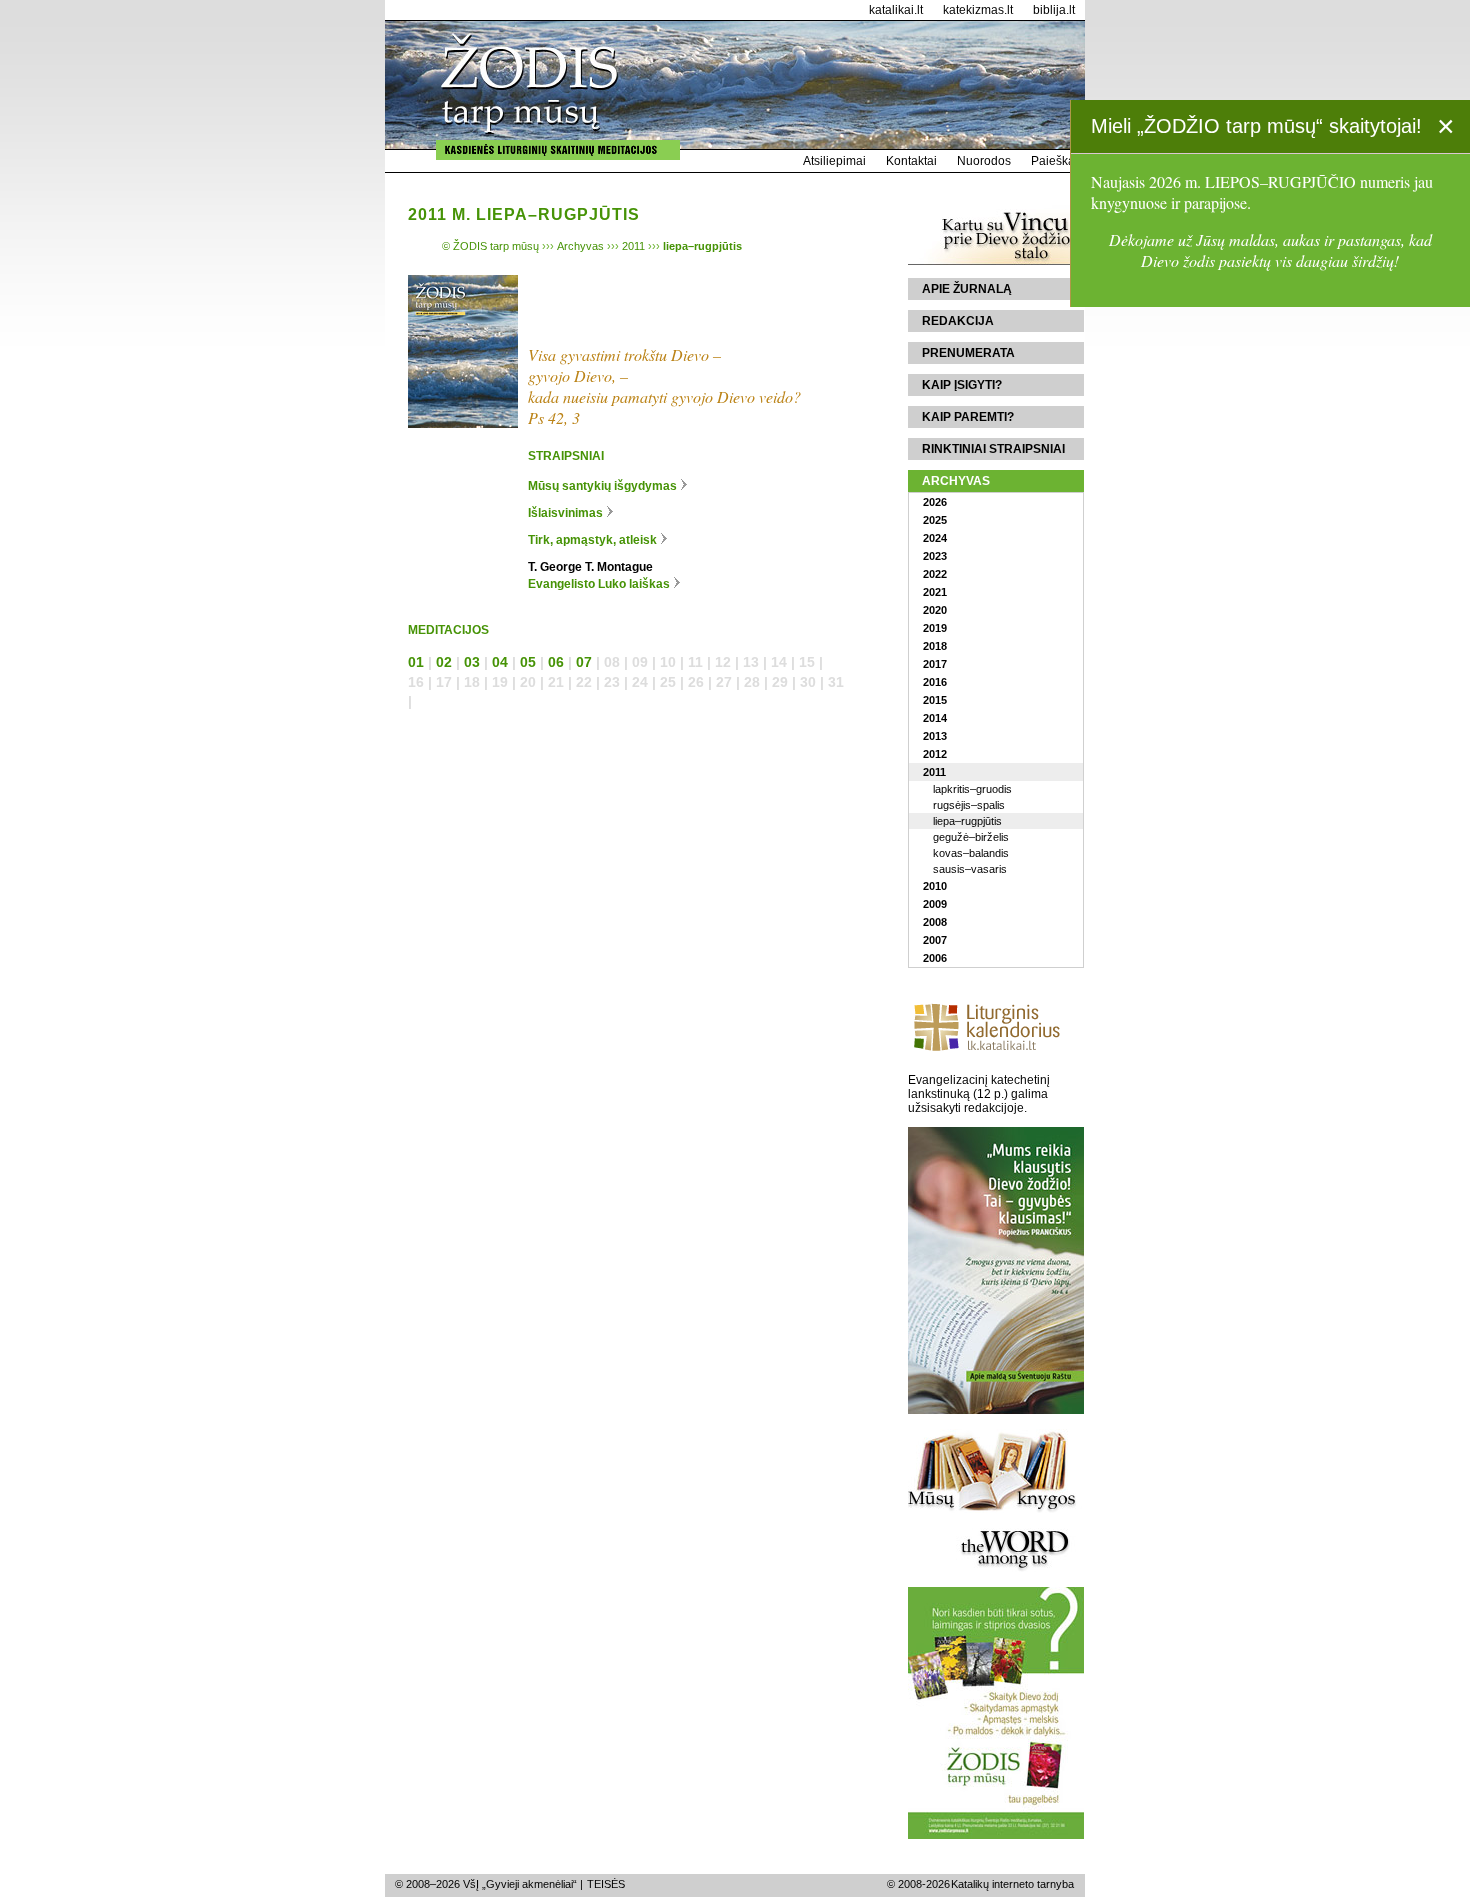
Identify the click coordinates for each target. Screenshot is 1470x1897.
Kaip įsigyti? (962, 385)
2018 (935, 646)
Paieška (1053, 161)
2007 (935, 940)
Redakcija (958, 321)
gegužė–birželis (971, 837)
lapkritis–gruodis (972, 789)
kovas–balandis (971, 853)
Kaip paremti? (968, 417)
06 (556, 662)
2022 (935, 574)
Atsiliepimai (834, 161)
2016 (935, 682)
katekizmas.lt (978, 10)
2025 (935, 520)
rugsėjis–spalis (969, 805)
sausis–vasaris (970, 869)
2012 (935, 754)
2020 (935, 610)
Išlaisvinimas (565, 513)
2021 (935, 592)
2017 (935, 664)
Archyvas (956, 481)
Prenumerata (968, 353)
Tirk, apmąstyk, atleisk (592, 540)
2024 (935, 538)
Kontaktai (911, 161)
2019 (935, 628)
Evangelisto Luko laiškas (599, 584)
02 (444, 662)
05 (528, 662)
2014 (935, 718)
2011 (934, 772)
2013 (935, 736)
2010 (935, 886)
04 (500, 662)
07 (584, 662)
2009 (935, 904)
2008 (935, 922)
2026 (935, 502)
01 (416, 662)
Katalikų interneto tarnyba (1012, 1884)
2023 (935, 556)
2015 (935, 700)
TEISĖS (606, 1884)
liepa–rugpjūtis (967, 821)
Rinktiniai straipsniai (993, 449)
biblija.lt (1054, 10)
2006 (935, 958)
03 (472, 662)
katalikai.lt (896, 10)
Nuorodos (984, 161)
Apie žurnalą (967, 289)
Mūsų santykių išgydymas (602, 486)
